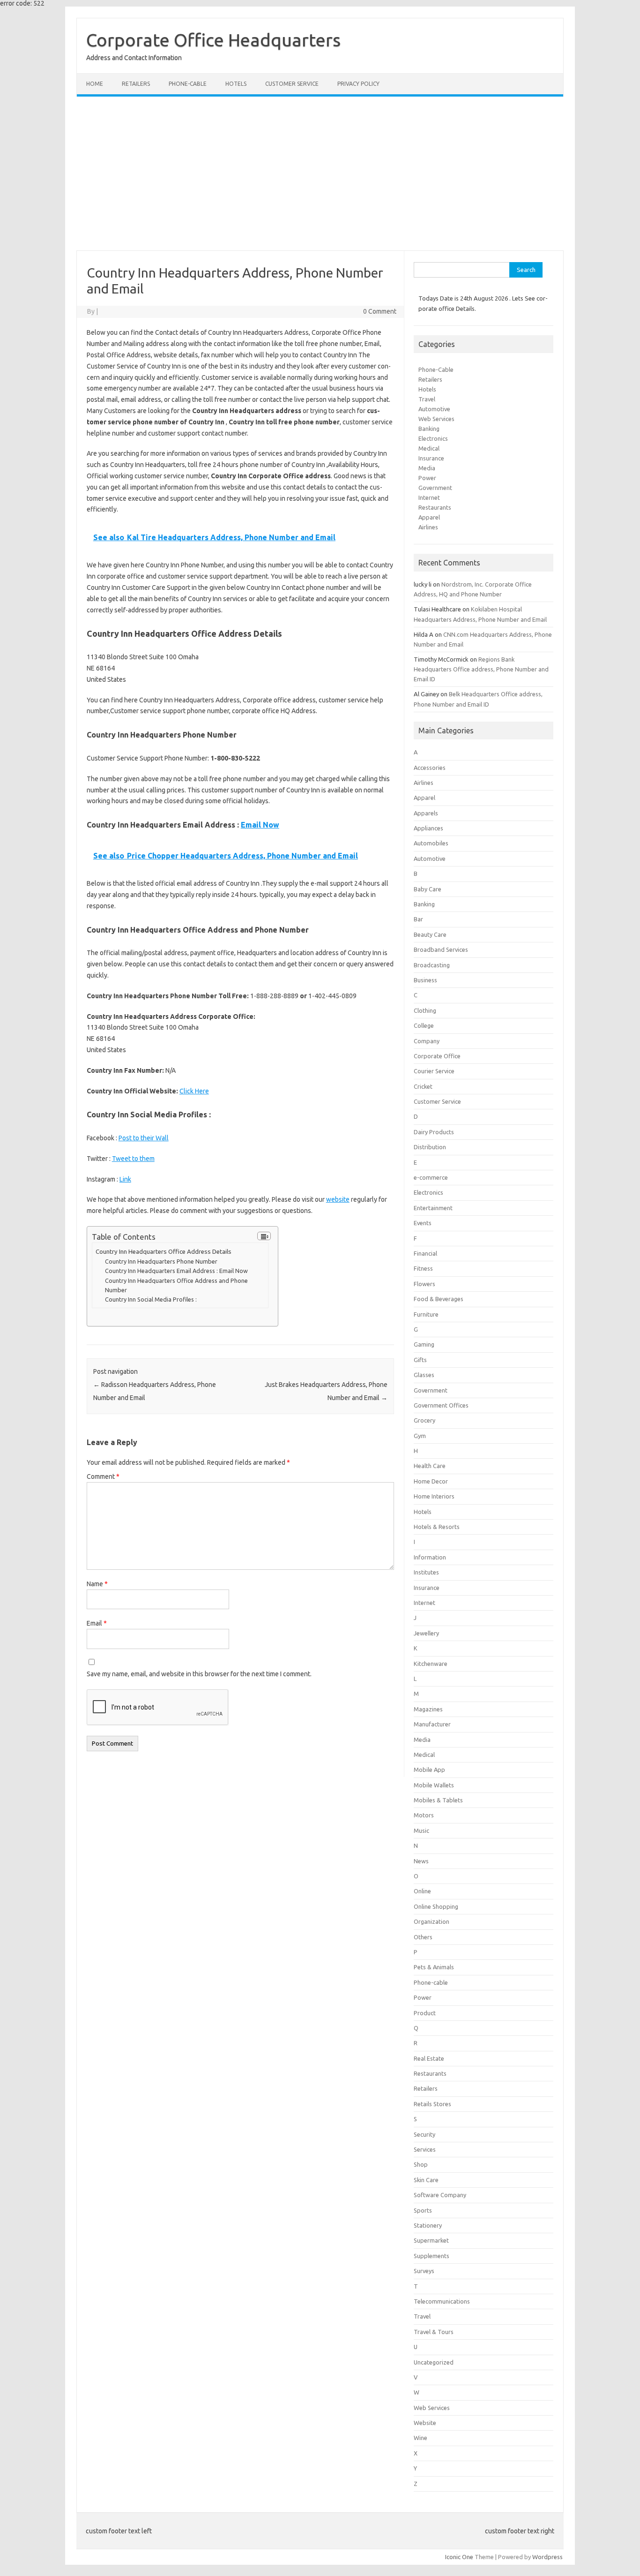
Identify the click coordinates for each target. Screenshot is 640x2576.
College (424, 1025)
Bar (418, 919)
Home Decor (431, 1481)
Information (430, 1557)
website (338, 1199)
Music (421, 1830)
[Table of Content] (264, 1236)
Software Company (440, 2195)
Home (95, 84)
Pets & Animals (434, 1967)
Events (423, 1223)
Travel (427, 399)
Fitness (423, 1268)
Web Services (436, 419)
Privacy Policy (358, 84)
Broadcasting (432, 965)
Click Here (194, 1091)
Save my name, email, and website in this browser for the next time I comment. (199, 1674)
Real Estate (429, 2058)
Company (427, 1041)
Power (427, 478)
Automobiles (431, 843)
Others (423, 1937)
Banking (429, 429)
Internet (429, 497)
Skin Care (426, 2180)
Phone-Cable (436, 369)
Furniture (426, 1314)
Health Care (430, 1466)
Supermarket (431, 2240)
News (421, 1861)
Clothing (425, 1010)
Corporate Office (437, 1056)
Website (425, 2423)
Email (97, 1623)
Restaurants (435, 507)
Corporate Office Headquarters (213, 40)
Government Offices (441, 1405)
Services (425, 2149)
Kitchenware (431, 1664)
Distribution (430, 1147)
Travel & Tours (434, 2332)
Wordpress (547, 2557)
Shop (421, 2164)
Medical (429, 448)
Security (424, 2134)
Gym (420, 1436)
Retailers (136, 84)
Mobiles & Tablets (438, 1800)
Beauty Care (430, 934)
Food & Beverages (439, 1299)
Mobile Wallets (434, 1785)
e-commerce (431, 1177)
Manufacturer (432, 1724)
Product (425, 2013)
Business (425, 980)
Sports (423, 2210)
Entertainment (433, 1208)
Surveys (424, 2271)
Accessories (430, 768)
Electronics (433, 438)
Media (427, 468)
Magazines (428, 1709)
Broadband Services (441, 949)
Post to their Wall (144, 1138)
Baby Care (428, 889)
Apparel (429, 517)
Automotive (434, 409)
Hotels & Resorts (437, 1527)
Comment (103, 1476)
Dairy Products (434, 1132)
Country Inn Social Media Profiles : (151, 1299)
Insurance (431, 458)
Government (435, 488)
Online (422, 1891)
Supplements (432, 2256)
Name (97, 1584)
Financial (425, 1253)
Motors (424, 1815)
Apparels (426, 813)
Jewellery (426, 1633)
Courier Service (434, 1071)
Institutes (426, 1572)
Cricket (423, 1086)
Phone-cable (188, 84)
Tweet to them (133, 1159)
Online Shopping (436, 1906)
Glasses (424, 1375)
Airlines (428, 527)
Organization (432, 1921)
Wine (420, 2438)
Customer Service (292, 84)
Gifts (420, 1360)
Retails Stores (432, 2104)
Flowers (424, 1284)
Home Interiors (434, 1496)
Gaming (424, 1344)
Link (125, 1179)
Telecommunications (442, 2301)
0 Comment (380, 311)
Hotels (236, 84)
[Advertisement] (320, 173)
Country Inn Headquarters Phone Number (161, 1261)
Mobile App (429, 1770)
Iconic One (459, 2557)
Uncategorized (434, 2362)
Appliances (428, 828)
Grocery (424, 1420)
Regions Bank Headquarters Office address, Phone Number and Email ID (481, 669)
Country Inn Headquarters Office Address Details (164, 1252)
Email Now (260, 825)
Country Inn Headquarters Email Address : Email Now (176, 1271)
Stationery (428, 2225)
